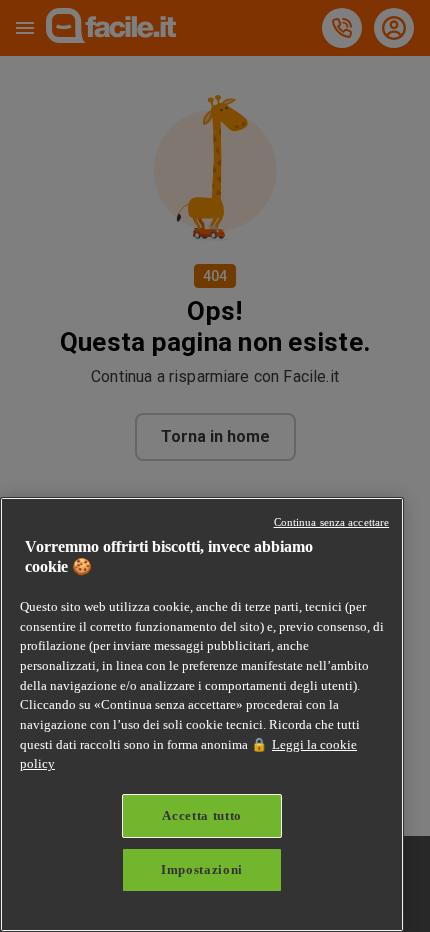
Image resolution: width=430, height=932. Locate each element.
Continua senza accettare (332, 522)
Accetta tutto (202, 815)
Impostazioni (202, 869)
